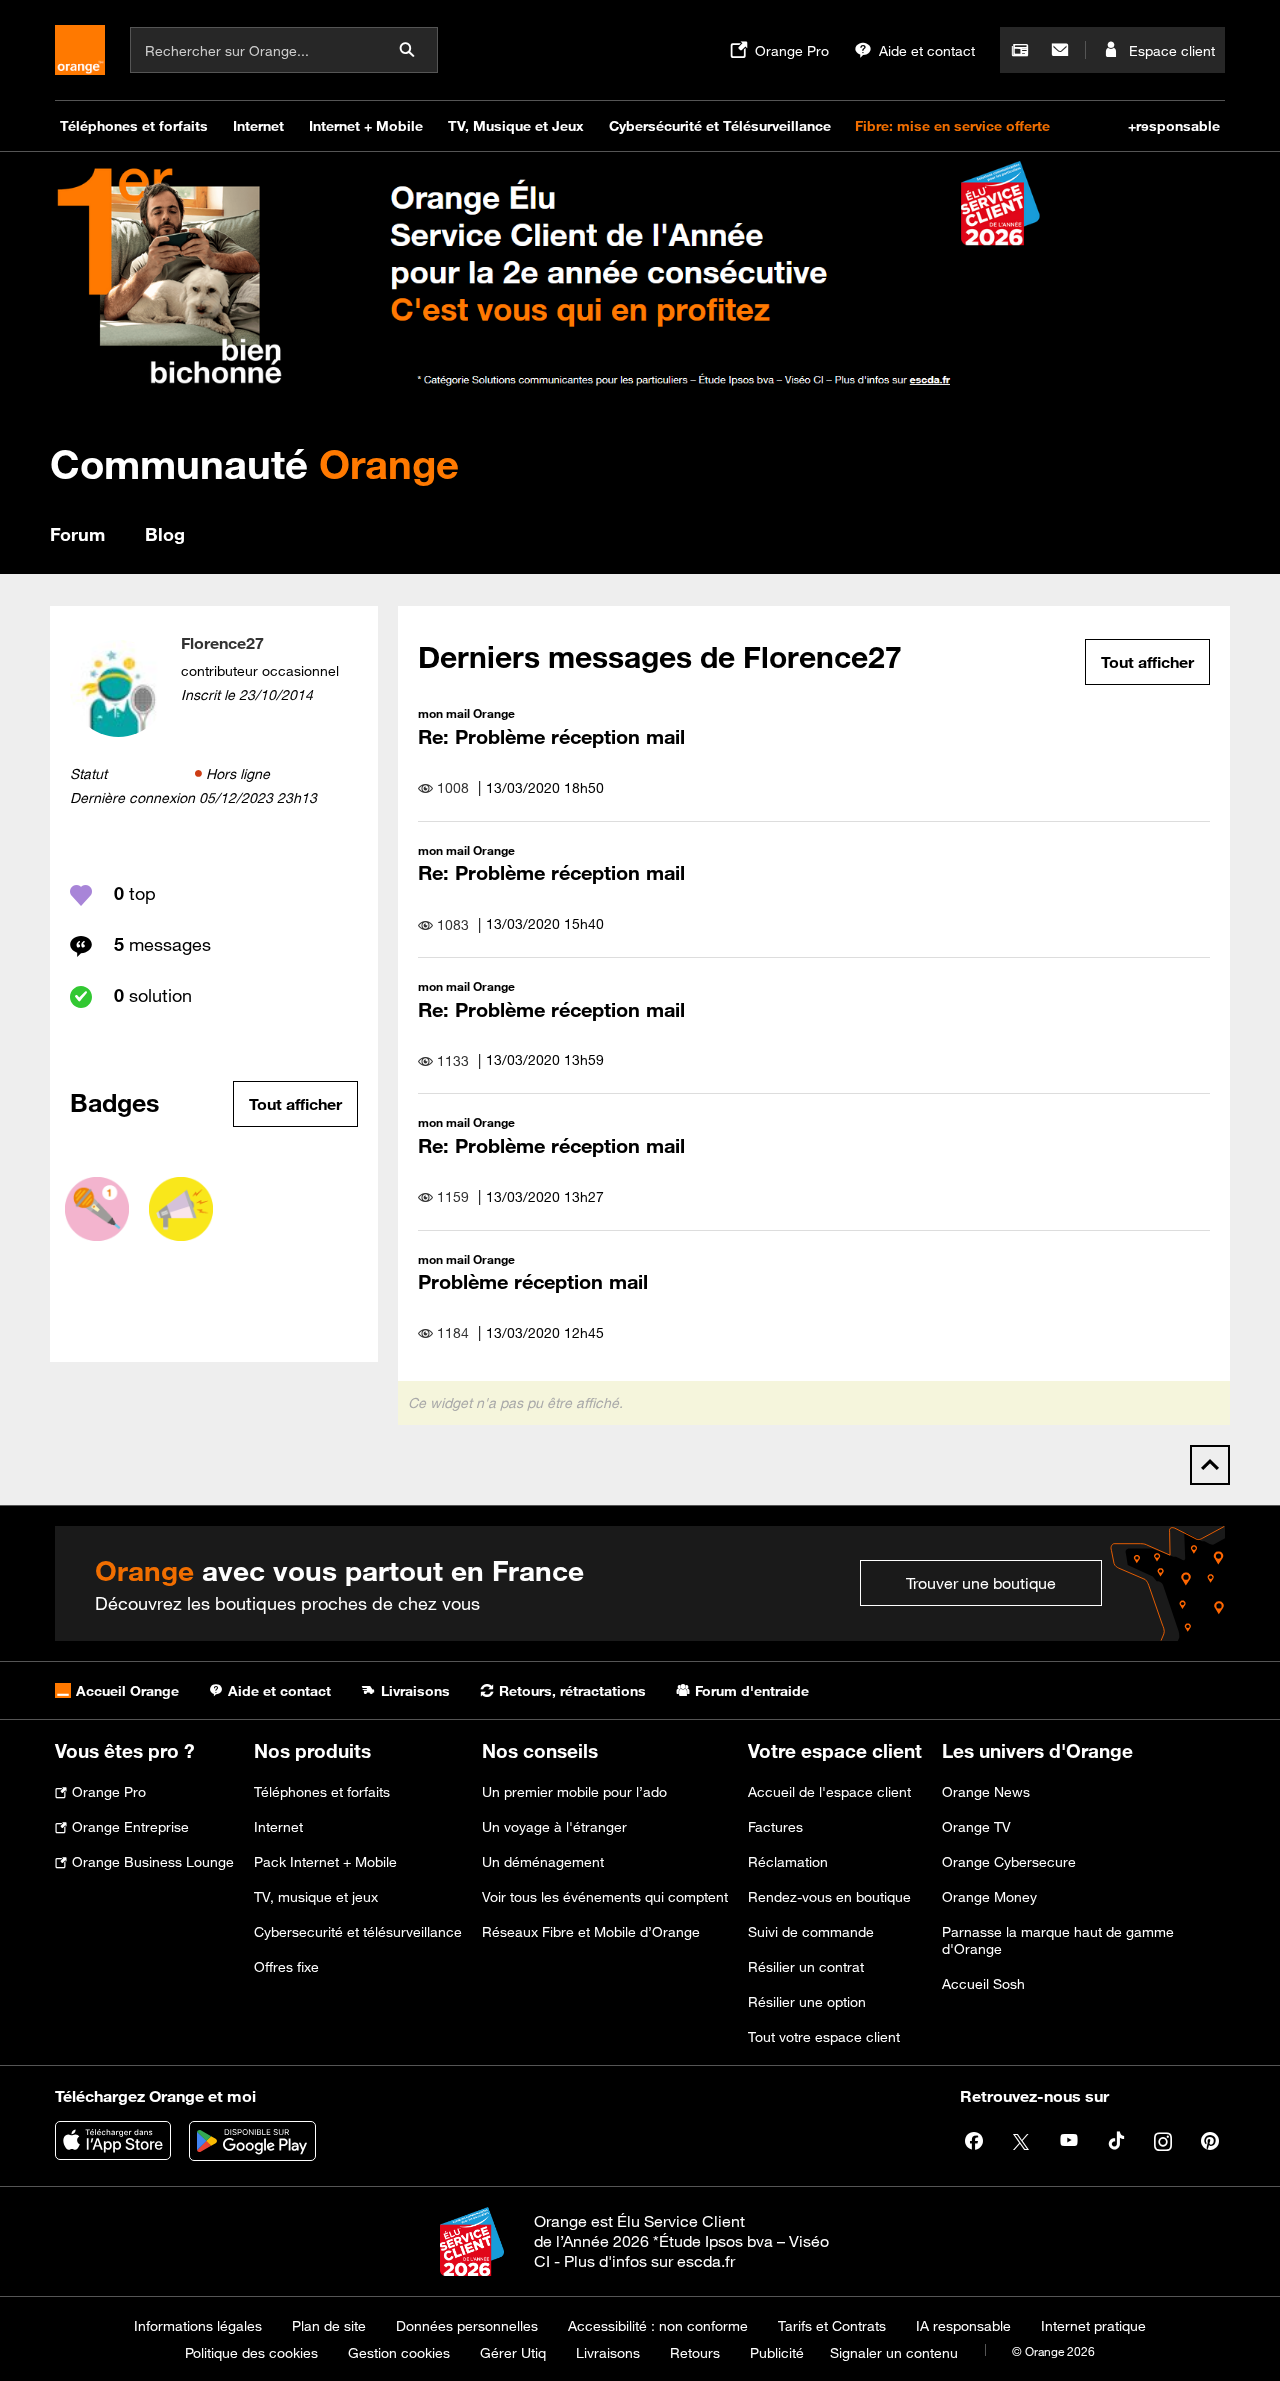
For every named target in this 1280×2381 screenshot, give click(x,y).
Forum (77, 534)
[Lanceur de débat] (181, 1209)
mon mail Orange (466, 713)
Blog (165, 534)
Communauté (254, 463)
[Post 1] (97, 1209)
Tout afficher (295, 1104)
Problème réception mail (533, 1281)
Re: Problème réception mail (551, 736)
